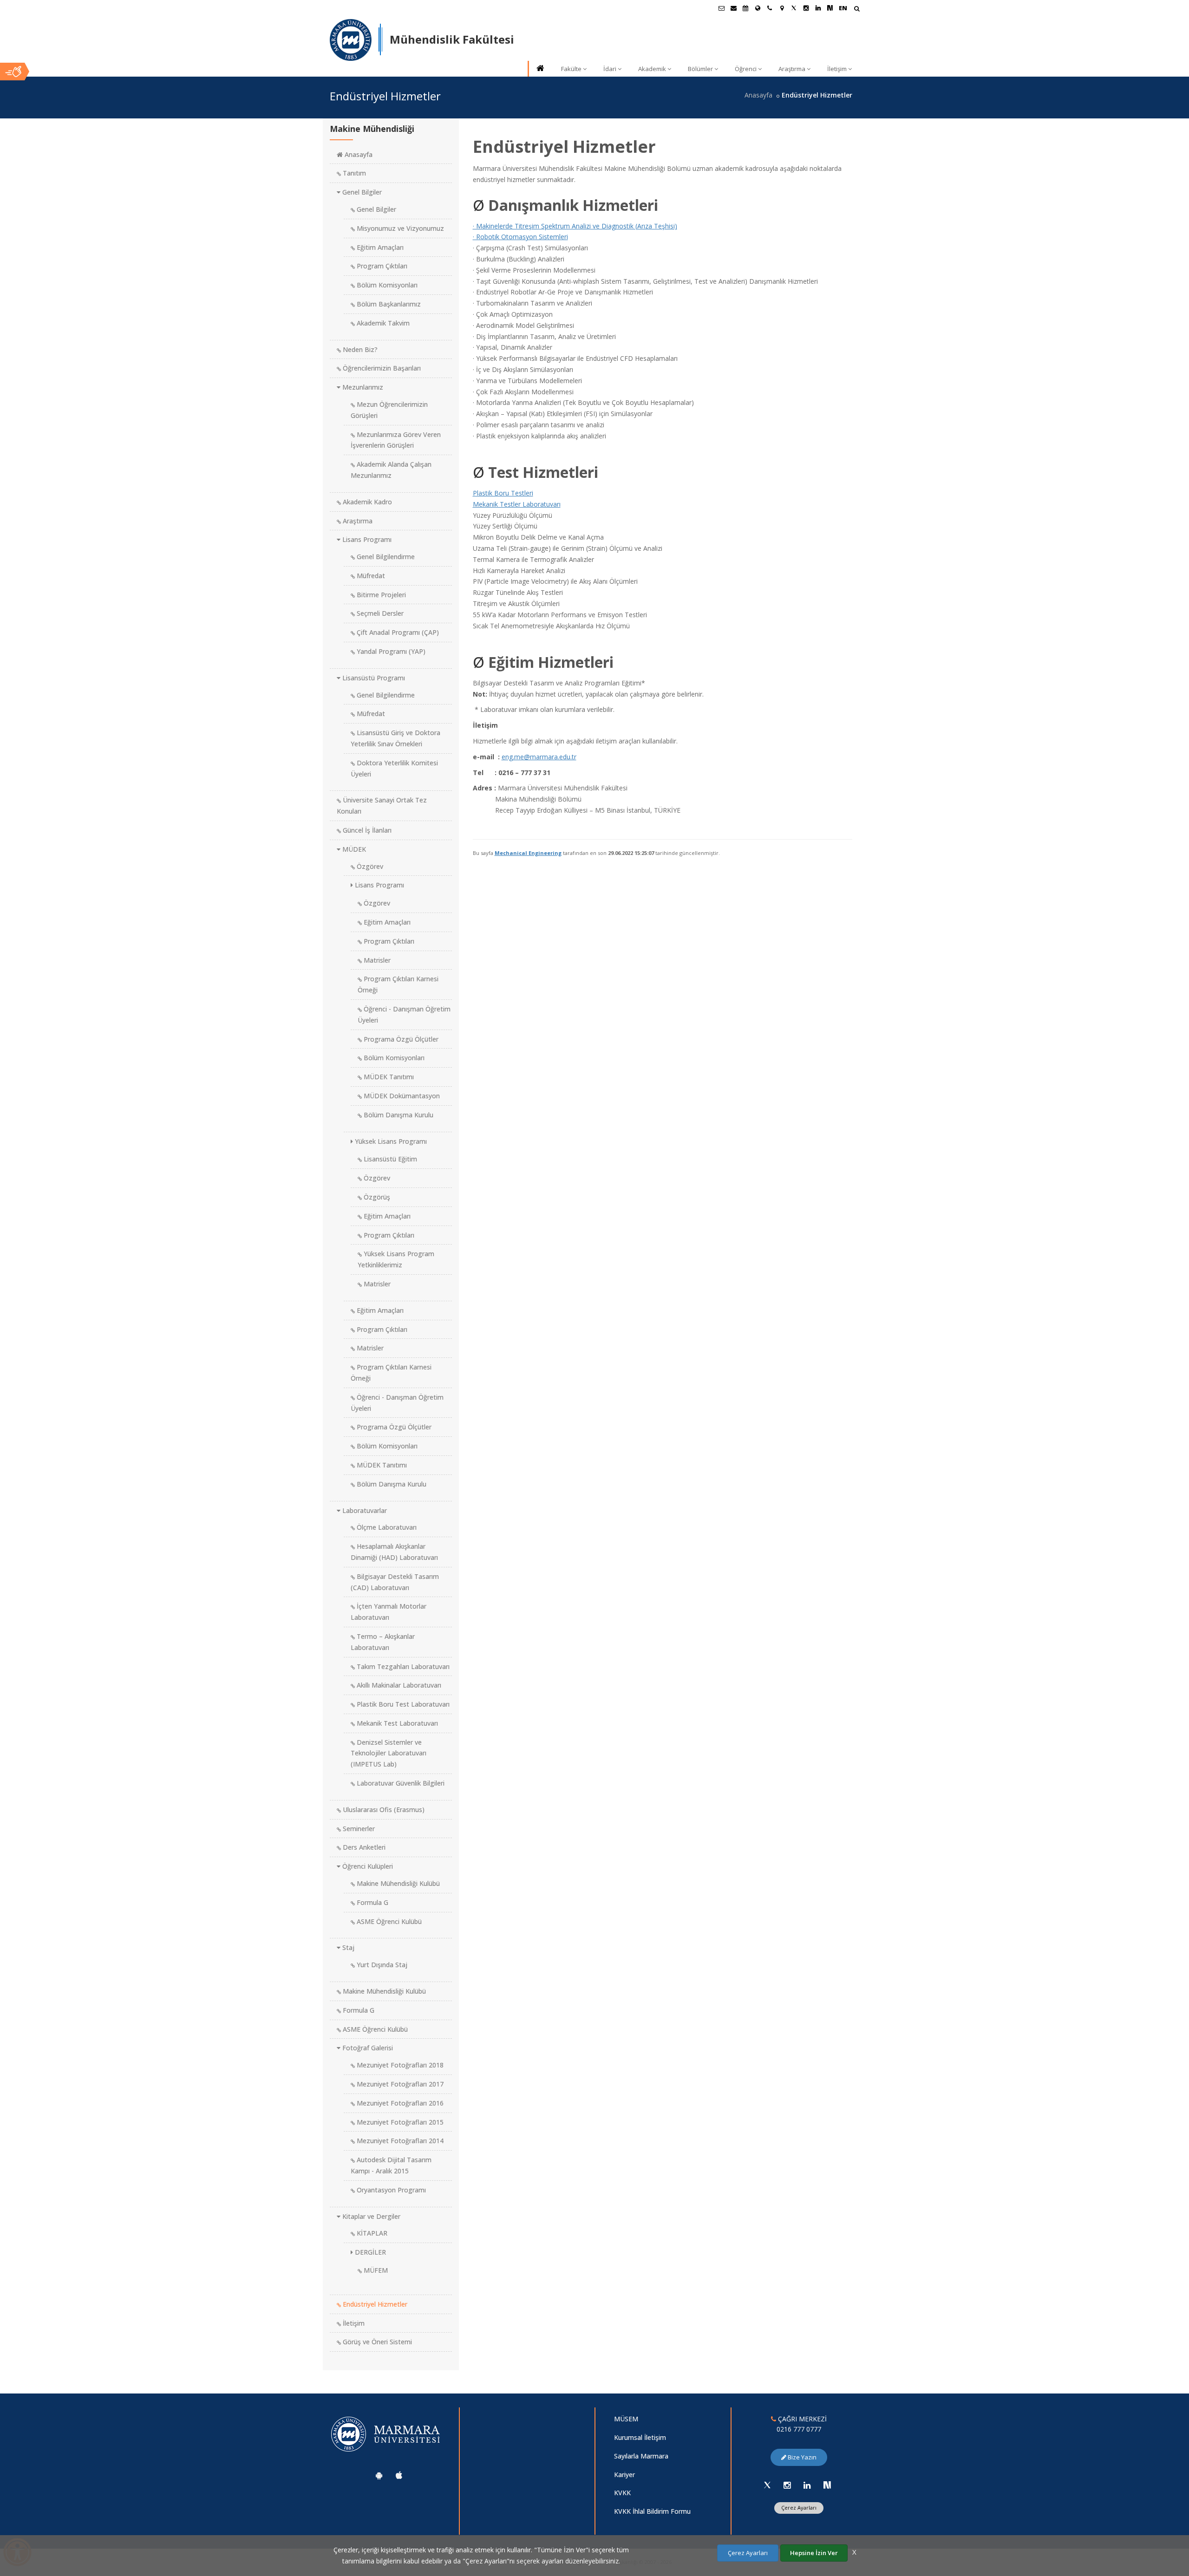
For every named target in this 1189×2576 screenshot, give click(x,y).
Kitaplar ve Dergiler (370, 2216)
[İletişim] (770, 8)
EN (843, 8)
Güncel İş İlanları (366, 830)
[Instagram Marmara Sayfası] (806, 8)
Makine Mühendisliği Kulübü (397, 1883)
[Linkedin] (807, 2485)
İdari (610, 69)
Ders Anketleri (363, 1847)
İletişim (837, 69)
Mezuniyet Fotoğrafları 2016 (399, 2103)
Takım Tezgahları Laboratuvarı (402, 1666)
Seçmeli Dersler (379, 613)
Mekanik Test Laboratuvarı (396, 1723)
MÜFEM (375, 2270)
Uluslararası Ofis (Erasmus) (383, 1810)
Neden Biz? (359, 349)
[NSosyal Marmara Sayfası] (830, 8)
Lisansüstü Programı (373, 678)
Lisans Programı (366, 539)
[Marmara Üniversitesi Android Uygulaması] (379, 2475)
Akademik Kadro (366, 502)
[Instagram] (787, 2485)
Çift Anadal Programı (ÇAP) (397, 632)
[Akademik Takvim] (745, 8)
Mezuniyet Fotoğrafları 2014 (399, 2141)
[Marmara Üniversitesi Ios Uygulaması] (399, 2475)
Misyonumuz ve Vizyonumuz (399, 228)
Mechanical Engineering (528, 853)
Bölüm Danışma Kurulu (398, 1115)
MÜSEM (626, 2419)
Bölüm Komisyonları (386, 285)
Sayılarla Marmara (641, 2456)
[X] (767, 2485)
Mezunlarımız (362, 387)
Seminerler (358, 1829)
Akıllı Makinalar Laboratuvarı (398, 1685)
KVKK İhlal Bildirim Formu (652, 2511)
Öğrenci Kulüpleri (367, 1866)
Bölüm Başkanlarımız (388, 304)
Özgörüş (376, 1197)
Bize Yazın (801, 2457)
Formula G (372, 1902)
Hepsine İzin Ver (814, 2553)
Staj (347, 1947)
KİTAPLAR (371, 2233)
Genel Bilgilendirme (385, 557)
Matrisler (376, 960)
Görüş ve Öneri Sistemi (376, 2342)
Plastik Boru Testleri (503, 493)
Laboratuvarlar (364, 1510)
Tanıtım (353, 173)
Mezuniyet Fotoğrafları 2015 (399, 2122)
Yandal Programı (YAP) (390, 651)
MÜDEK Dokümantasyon (401, 1096)
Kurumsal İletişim (640, 2437)
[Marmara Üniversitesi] (351, 40)
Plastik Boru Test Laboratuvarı (402, 1704)
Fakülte (571, 69)
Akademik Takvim (382, 323)
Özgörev (369, 866)
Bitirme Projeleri (380, 595)
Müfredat (370, 576)
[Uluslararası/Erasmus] (758, 8)
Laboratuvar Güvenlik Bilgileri (400, 1783)
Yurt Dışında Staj (381, 1965)
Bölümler (700, 69)
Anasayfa (758, 95)
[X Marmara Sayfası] (794, 8)
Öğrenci (746, 69)
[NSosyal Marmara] (827, 2485)
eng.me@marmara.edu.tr (539, 757)
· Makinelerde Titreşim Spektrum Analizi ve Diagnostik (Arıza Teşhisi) (575, 226)
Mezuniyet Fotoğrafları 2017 (399, 2084)
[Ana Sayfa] (540, 69)
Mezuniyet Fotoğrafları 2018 (399, 2065)
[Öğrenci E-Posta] (721, 8)
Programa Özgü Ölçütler (400, 1039)
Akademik (652, 69)
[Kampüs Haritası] (782, 8)
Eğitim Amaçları (379, 247)
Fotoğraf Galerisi (367, 2048)
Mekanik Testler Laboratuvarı (517, 504)
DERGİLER (369, 2252)
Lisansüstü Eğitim (389, 1159)
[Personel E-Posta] (733, 8)
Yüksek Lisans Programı (390, 1141)
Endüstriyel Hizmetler (374, 2304)
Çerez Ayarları (799, 2508)
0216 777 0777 (799, 2429)
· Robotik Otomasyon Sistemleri (520, 237)
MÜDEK (353, 849)
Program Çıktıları (381, 266)
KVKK (622, 2493)
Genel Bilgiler (361, 192)
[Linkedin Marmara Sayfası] (818, 8)
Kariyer (624, 2475)
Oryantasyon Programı (390, 2190)
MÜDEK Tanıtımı (388, 1077)
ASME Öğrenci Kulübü (388, 1921)
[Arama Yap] (857, 10)
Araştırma (792, 69)
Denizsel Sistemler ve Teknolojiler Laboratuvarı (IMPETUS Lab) (389, 1753)
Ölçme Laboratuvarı (386, 1527)
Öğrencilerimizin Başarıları (381, 368)
